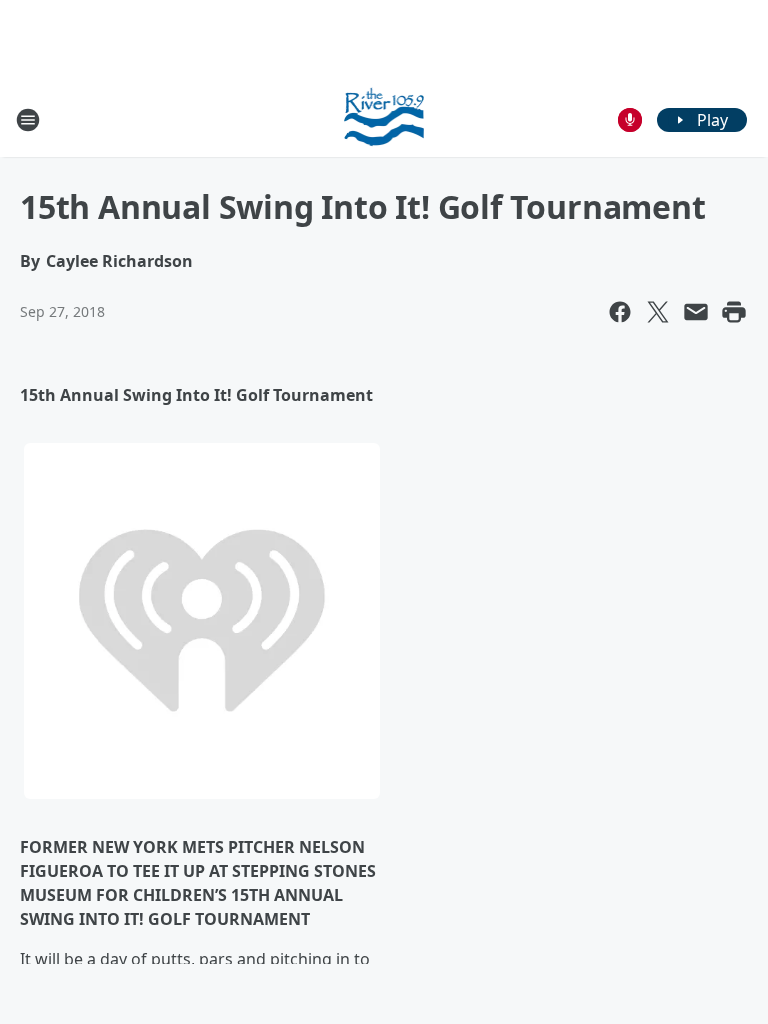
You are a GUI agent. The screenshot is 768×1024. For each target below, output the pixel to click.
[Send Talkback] (630, 120)
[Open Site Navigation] (28, 120)
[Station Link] (384, 119)
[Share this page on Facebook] (620, 312)
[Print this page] (734, 312)
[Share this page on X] (658, 312)
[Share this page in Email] (696, 312)
